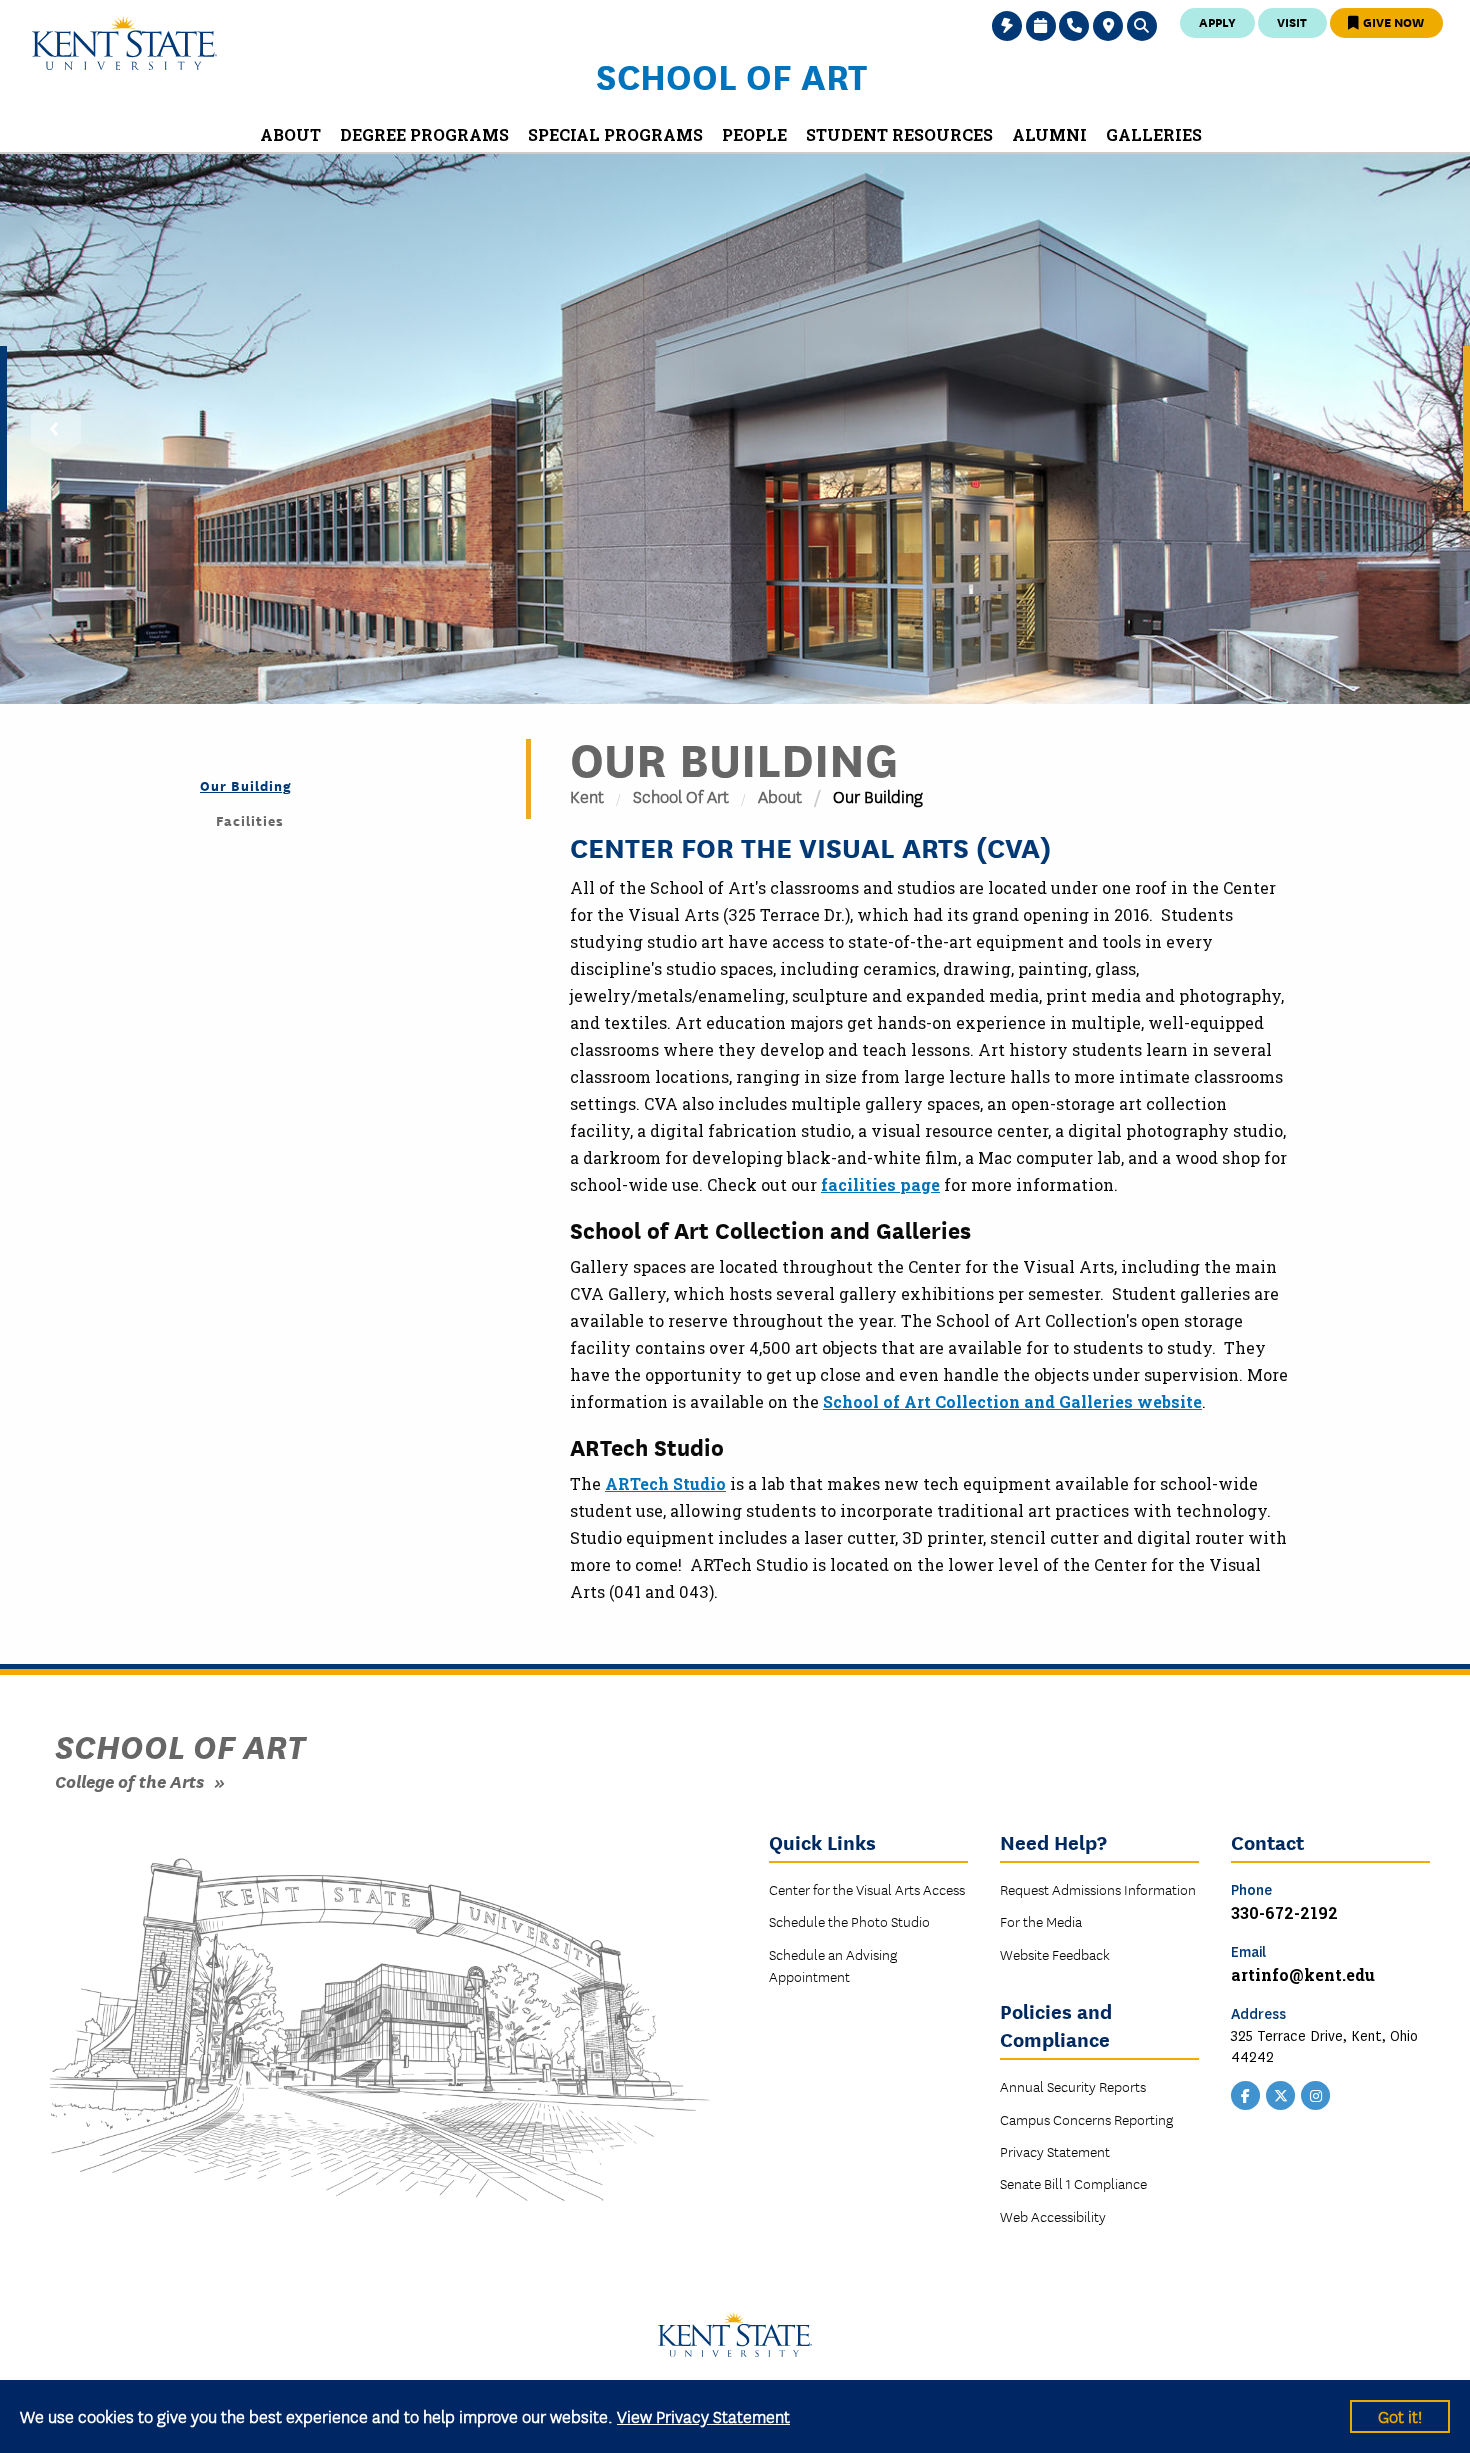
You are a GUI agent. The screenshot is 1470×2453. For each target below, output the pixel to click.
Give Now (1392, 21)
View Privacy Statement (703, 2415)
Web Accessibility (1053, 2216)
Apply (1217, 21)
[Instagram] (1316, 2094)
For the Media (1041, 1921)
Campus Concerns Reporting (1086, 2119)
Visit (1292, 21)
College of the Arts (129, 1780)
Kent (587, 795)
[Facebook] (1246, 2094)
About (780, 795)
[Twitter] (1281, 2094)
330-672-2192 (1284, 1912)
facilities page (880, 1184)
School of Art (731, 75)
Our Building (246, 785)
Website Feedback (1055, 1954)
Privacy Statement (1055, 2151)
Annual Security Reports (1073, 2086)
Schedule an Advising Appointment (833, 1965)
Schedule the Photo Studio (849, 1921)
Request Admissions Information (1098, 1889)
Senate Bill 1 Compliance (1073, 2183)
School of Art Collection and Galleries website (1012, 1401)
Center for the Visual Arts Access (867, 1889)
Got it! (1400, 2415)
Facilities (250, 820)
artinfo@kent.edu (1303, 1974)
